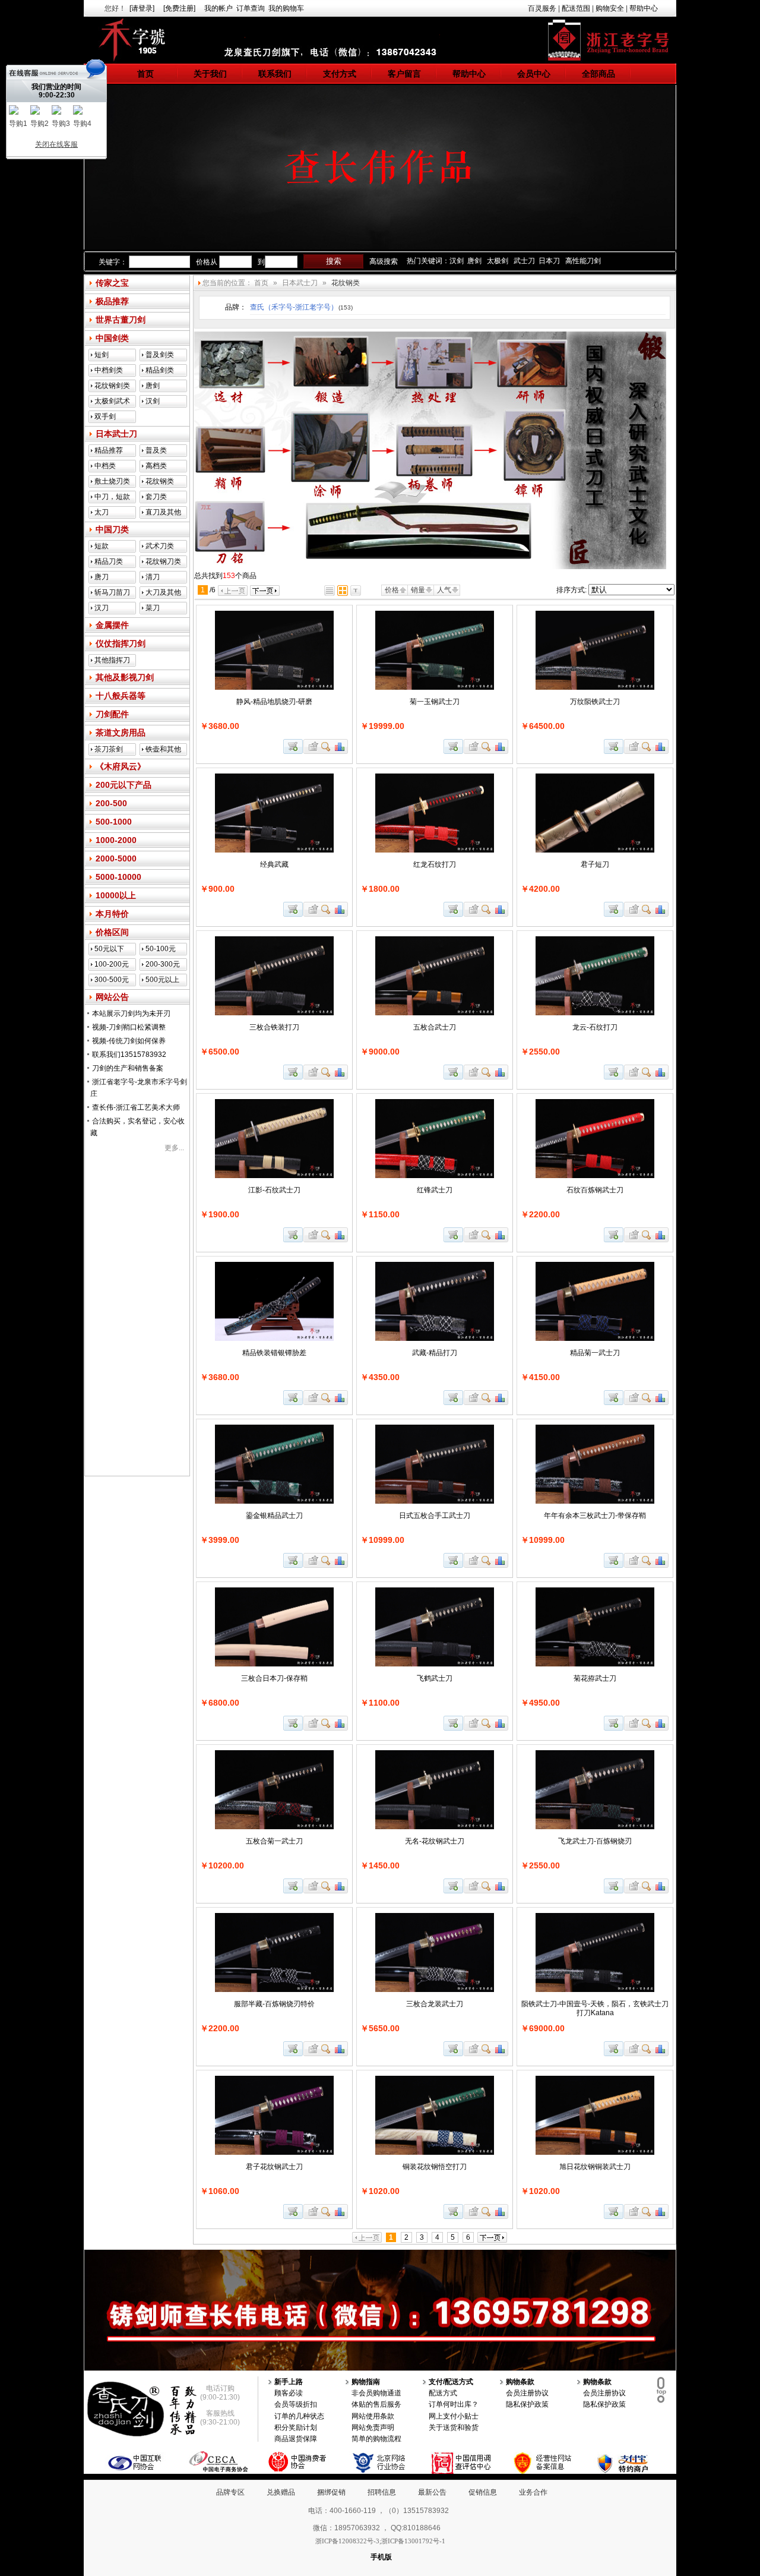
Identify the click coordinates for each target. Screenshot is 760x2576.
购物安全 (610, 8)
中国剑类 (112, 338)
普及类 (156, 450)
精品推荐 (109, 450)
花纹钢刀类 (163, 561)
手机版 (381, 2557)
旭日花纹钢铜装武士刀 (595, 2167)
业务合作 (533, 2492)
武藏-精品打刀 (435, 1353)
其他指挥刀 (112, 660)
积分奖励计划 (296, 2427)
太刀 (102, 512)
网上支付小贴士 (454, 2416)
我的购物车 (286, 8)
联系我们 (275, 74)
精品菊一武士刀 (595, 1353)
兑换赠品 (281, 2492)
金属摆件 (112, 625)
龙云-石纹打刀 (595, 1027)
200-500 (111, 803)
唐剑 (153, 386)
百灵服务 (542, 8)
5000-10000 (118, 877)
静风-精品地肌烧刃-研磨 (274, 702)
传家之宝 (112, 283)
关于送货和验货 (454, 2427)
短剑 (102, 355)
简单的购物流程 (376, 2439)
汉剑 (153, 401)
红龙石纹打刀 (435, 864)
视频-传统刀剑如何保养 (129, 1041)
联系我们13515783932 (129, 1055)
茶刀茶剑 (109, 749)
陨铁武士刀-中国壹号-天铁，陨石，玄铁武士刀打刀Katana (595, 2008)
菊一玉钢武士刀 (435, 702)
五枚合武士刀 (435, 1027)
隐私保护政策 (527, 2404)
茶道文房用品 (121, 733)
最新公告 (432, 2492)
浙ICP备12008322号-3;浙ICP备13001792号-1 (380, 2541)
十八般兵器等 (121, 696)
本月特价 (112, 914)
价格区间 (112, 932)
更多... (174, 1148)
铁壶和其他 (163, 749)
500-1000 (114, 822)
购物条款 (520, 2382)
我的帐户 (218, 8)
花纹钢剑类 (112, 386)
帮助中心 (644, 8)
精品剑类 (160, 370)
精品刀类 (109, 561)
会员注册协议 (527, 2393)
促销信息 (483, 2492)
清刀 (153, 577)
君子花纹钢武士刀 (274, 2167)
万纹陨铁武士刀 (595, 702)
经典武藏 (274, 864)
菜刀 (153, 608)
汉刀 (102, 608)
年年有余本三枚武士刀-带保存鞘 (595, 1516)
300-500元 (112, 980)
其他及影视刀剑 (125, 677)
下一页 (265, 591)
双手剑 (105, 416)
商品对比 (340, 746)
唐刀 (102, 577)
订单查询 (251, 8)
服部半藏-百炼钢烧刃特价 (274, 2004)
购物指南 (366, 2382)
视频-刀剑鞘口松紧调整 (129, 1027)
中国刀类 (112, 529)
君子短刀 (595, 864)
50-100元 (161, 949)
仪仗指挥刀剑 (121, 643)
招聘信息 (382, 2492)
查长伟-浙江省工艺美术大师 (136, 1107)
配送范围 (576, 8)
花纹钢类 (160, 481)
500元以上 (162, 980)
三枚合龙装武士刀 (435, 2004)
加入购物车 (293, 746)
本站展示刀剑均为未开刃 (131, 1014)
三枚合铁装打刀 (274, 1027)
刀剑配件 (112, 714)
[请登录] (142, 8)
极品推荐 (112, 301)
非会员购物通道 (376, 2393)
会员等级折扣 (296, 2404)
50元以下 (109, 949)
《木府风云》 (121, 766)
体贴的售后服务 (376, 2404)
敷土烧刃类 (112, 481)
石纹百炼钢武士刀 (595, 1190)
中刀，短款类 (112, 498)
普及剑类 (160, 355)
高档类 (156, 466)
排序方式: (571, 590)
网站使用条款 (373, 2416)
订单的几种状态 (299, 2416)
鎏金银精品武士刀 (274, 1516)
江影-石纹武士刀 (274, 1190)
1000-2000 (116, 840)
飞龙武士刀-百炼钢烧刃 (595, 1841)
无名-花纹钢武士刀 (435, 1841)
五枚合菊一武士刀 (274, 1841)
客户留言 (404, 74)
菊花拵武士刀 (595, 1678)
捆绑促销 (331, 2492)
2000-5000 (116, 858)
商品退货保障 (296, 2439)
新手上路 (289, 2382)
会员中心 (534, 74)
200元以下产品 (123, 785)
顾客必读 (289, 2393)
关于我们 (210, 74)
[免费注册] (179, 8)
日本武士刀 (116, 434)
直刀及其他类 (163, 513)
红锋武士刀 (435, 1190)
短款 (102, 546)
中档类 (105, 466)
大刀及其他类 (163, 594)
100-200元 (112, 964)
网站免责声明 (373, 2427)
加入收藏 (312, 746)
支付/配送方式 (451, 2382)
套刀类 (156, 497)
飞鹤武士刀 (435, 1678)
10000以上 (116, 895)
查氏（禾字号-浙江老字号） (301, 307)
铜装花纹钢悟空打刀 (435, 2167)
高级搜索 (384, 261)
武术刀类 (160, 546)
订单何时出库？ (454, 2404)
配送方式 (443, 2393)
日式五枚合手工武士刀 (435, 1516)
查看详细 (326, 746)
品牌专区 (230, 2492)
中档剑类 (109, 370)
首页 (145, 74)
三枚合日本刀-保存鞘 (274, 1678)
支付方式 (340, 74)
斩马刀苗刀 (112, 592)
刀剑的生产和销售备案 (128, 1068)
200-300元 (163, 964)
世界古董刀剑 (121, 320)
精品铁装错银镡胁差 (274, 1353)
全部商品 (598, 74)
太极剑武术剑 (112, 402)
